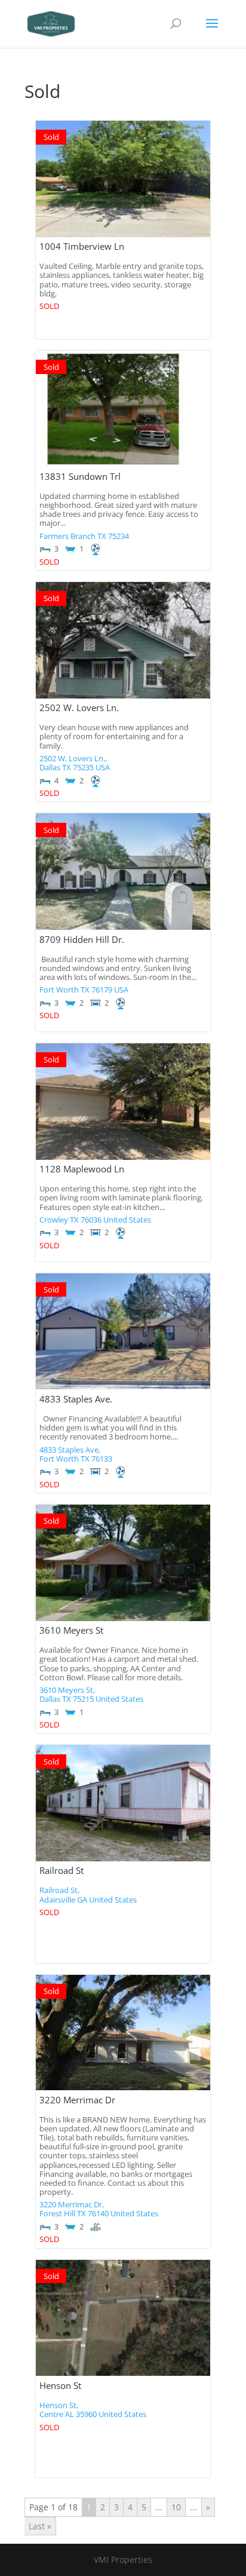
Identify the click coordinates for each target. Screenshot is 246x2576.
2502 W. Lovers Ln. (79, 707)
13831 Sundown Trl (80, 476)
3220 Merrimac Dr (77, 2100)
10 (176, 2507)
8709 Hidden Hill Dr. (82, 939)
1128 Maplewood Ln (82, 1169)
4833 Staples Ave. (76, 1399)
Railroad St (61, 1870)
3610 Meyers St (71, 1630)
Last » (40, 2526)
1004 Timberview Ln (82, 246)
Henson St (60, 2385)
